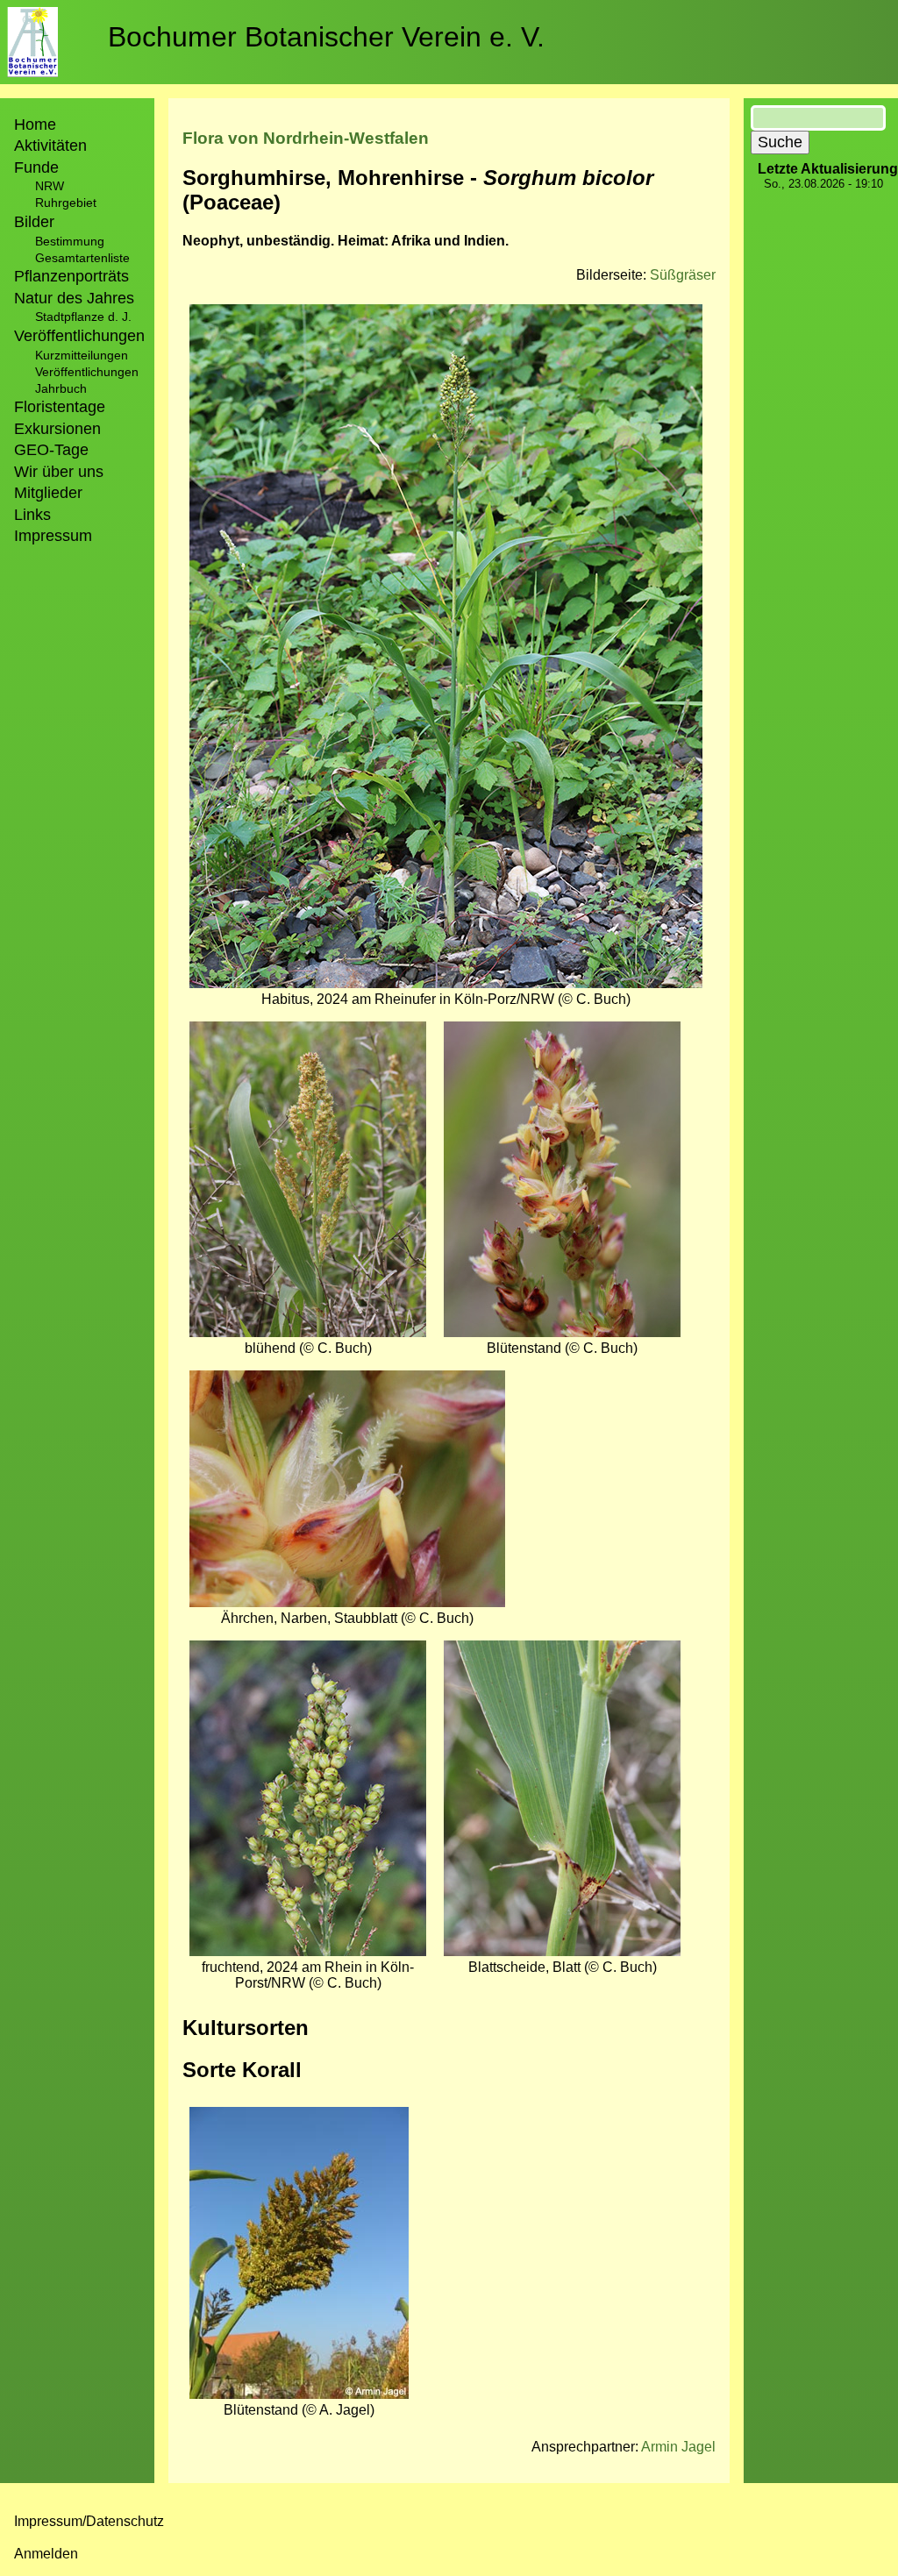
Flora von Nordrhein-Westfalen (306, 138)
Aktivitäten (50, 146)
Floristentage (60, 407)
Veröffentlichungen (87, 372)
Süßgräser (683, 275)
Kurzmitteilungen (82, 355)
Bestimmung (70, 241)
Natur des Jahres (74, 298)
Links (32, 515)
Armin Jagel (678, 2447)
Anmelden (46, 2554)
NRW (50, 186)
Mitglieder (48, 493)
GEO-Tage (51, 450)
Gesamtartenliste (82, 258)
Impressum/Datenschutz (89, 2521)
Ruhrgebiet (66, 203)
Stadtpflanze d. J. (83, 317)
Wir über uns (59, 472)
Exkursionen (57, 429)
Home (35, 125)
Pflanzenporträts (71, 276)
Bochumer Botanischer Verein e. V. (326, 37)
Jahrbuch (61, 388)
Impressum (53, 536)
